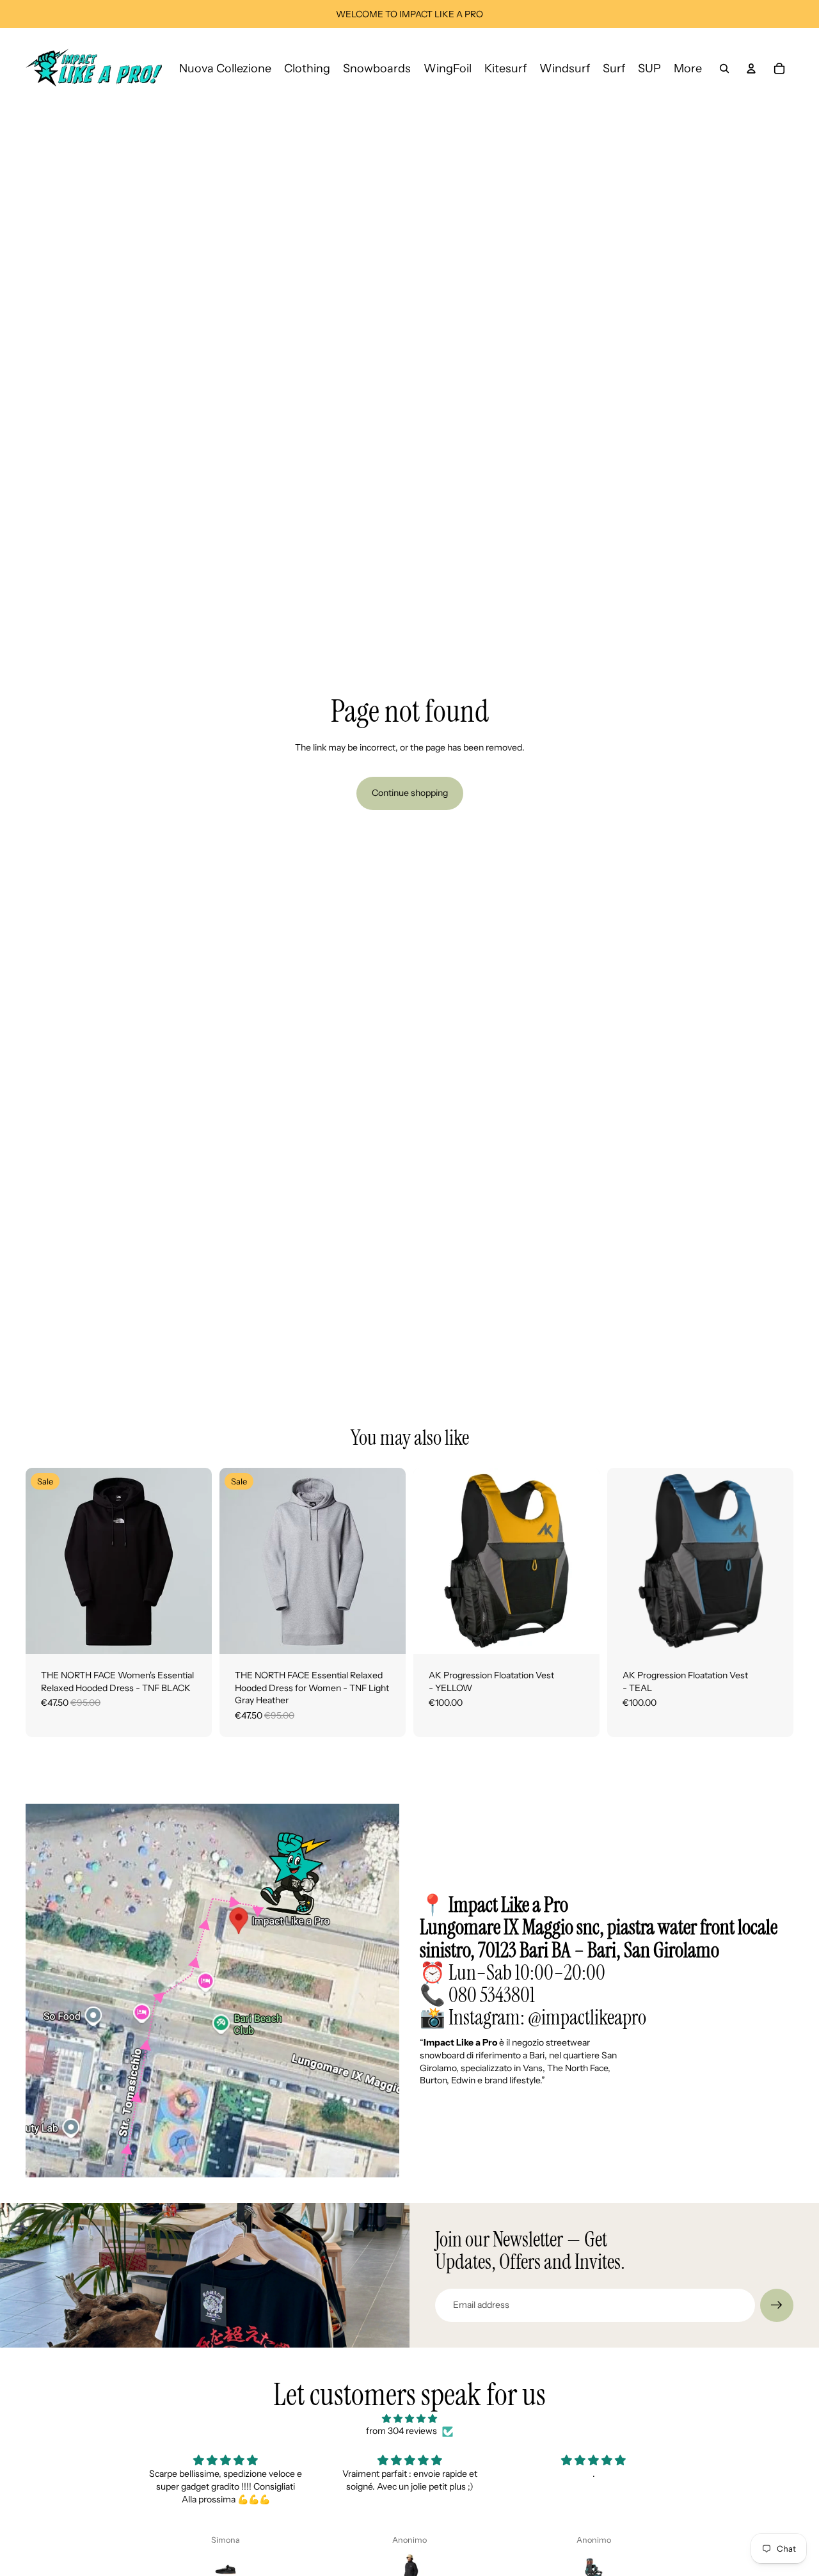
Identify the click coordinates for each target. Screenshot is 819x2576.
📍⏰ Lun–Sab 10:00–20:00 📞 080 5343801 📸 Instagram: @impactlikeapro (599, 1961)
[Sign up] (777, 2305)
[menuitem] (688, 68)
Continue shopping (410, 793)
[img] (409, 2419)
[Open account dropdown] (751, 68)
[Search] (724, 68)
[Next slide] (193, 1561)
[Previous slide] (45, 1561)
